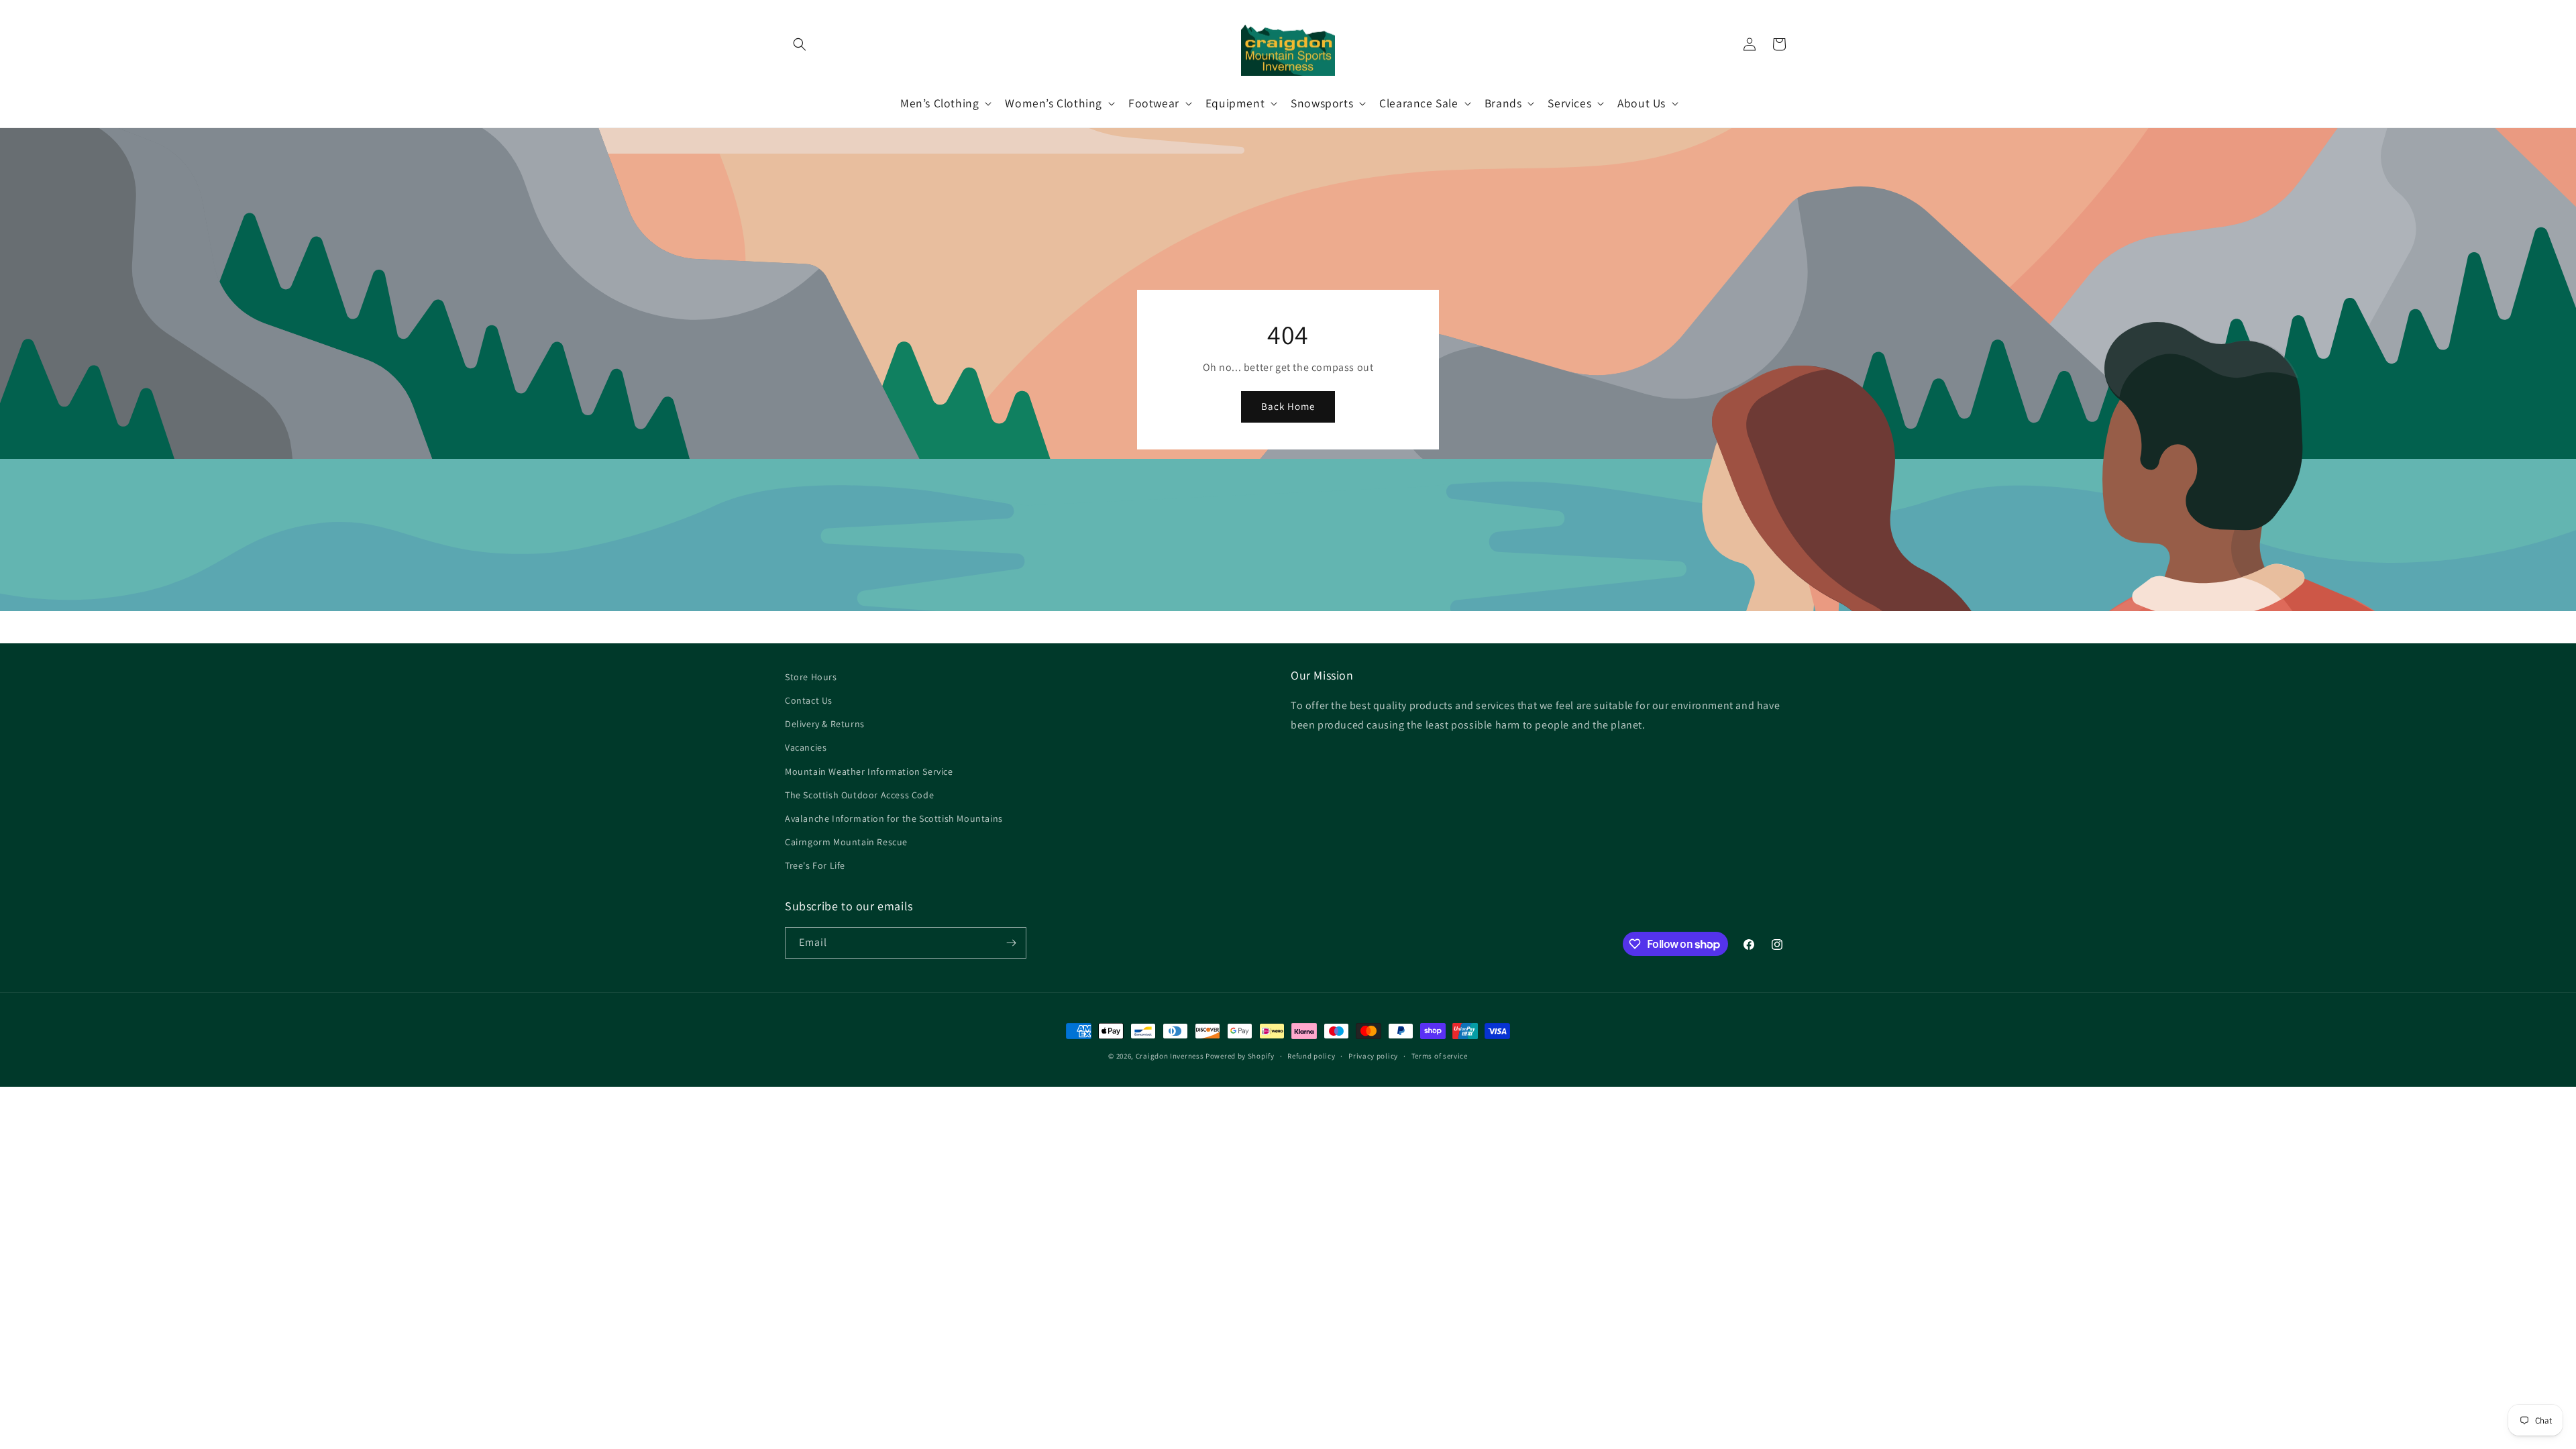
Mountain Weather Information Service (869, 771)
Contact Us (809, 700)
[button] (800, 44)
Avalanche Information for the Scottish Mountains (894, 818)
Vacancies (806, 747)
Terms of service (1440, 1056)
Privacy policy (1373, 1056)
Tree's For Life (815, 865)
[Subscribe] (1011, 943)
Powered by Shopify (1240, 1056)
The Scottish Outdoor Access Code (859, 795)
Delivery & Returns (825, 724)
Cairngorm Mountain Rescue (846, 842)
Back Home (1288, 406)
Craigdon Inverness (1170, 1056)
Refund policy (1311, 1056)
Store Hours (811, 677)
